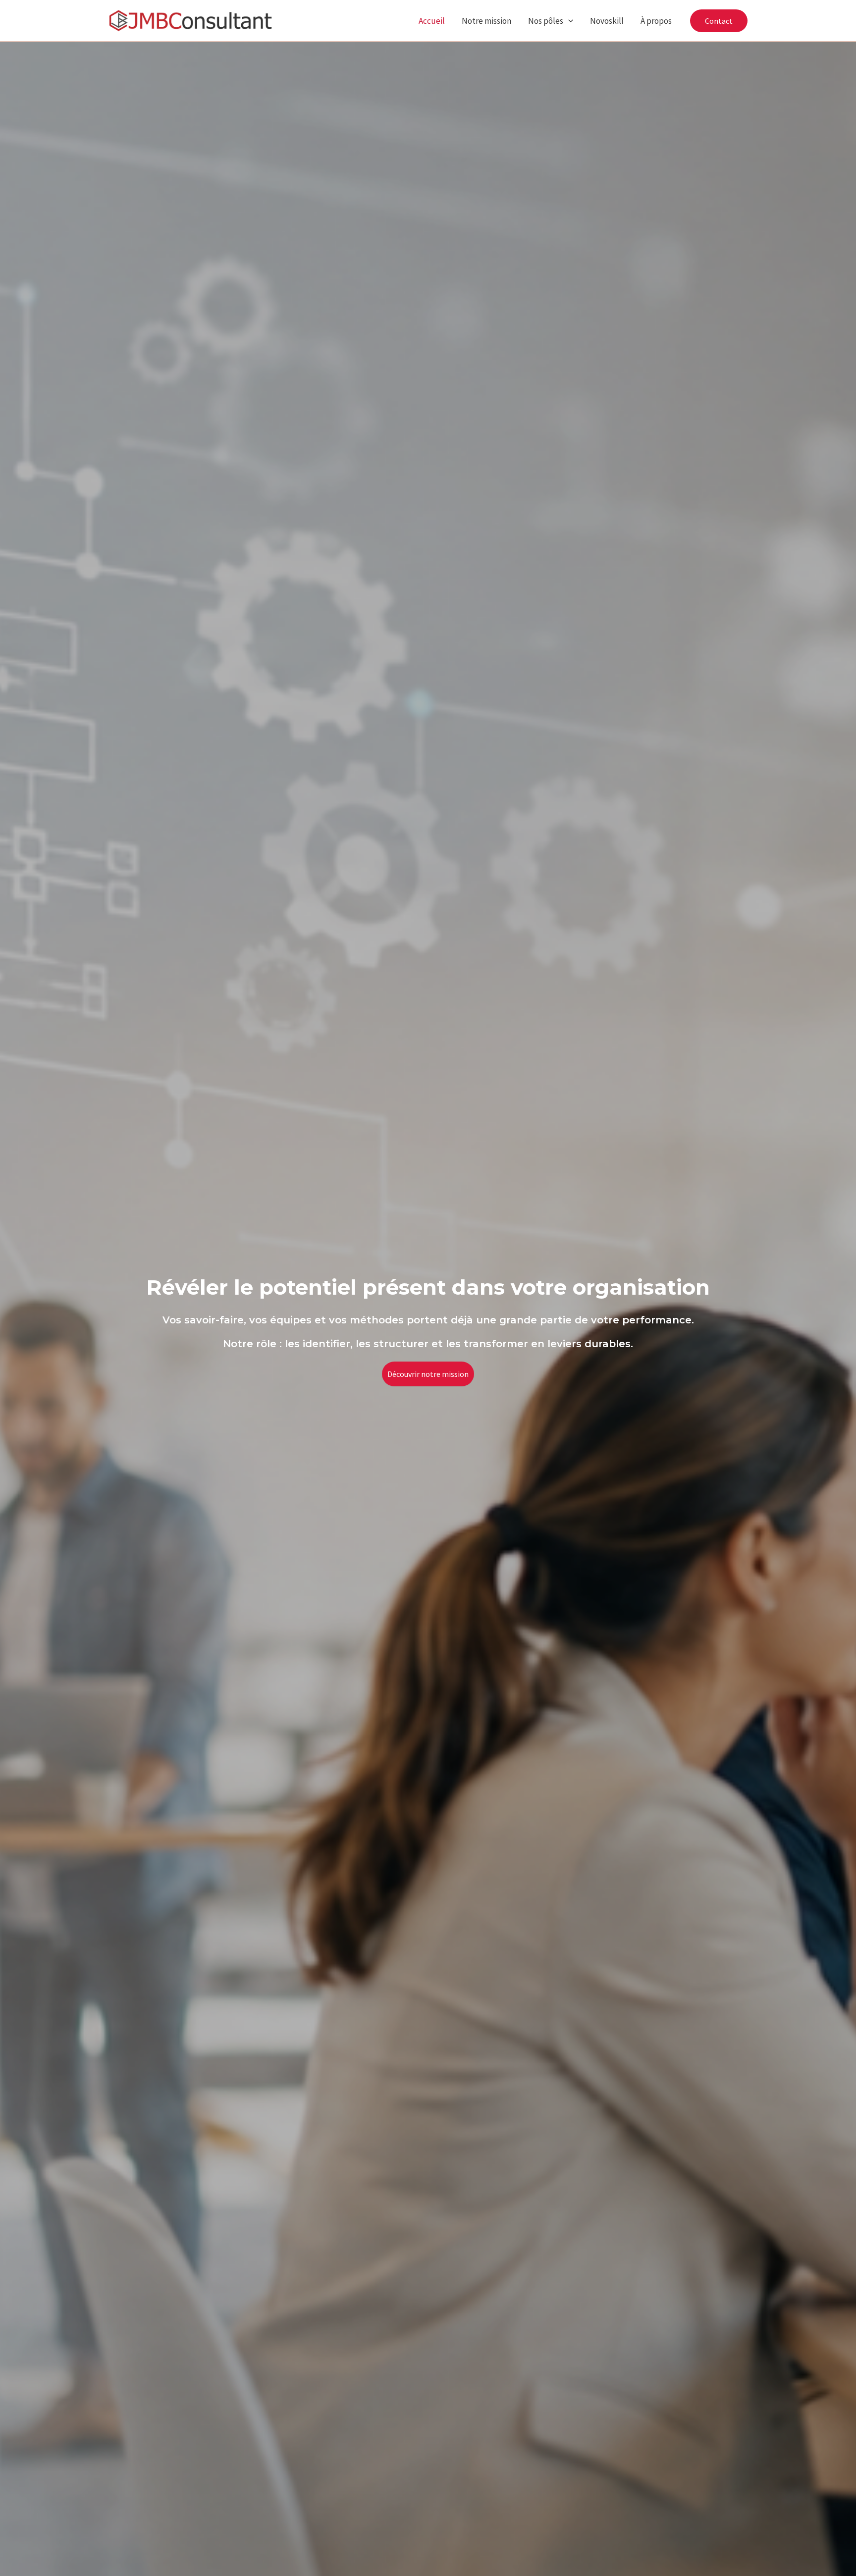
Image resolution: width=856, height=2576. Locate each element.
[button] (568, 21)
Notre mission (486, 21)
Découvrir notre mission (428, 1374)
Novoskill (607, 21)
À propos (656, 21)
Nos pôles (546, 21)
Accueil (432, 21)
